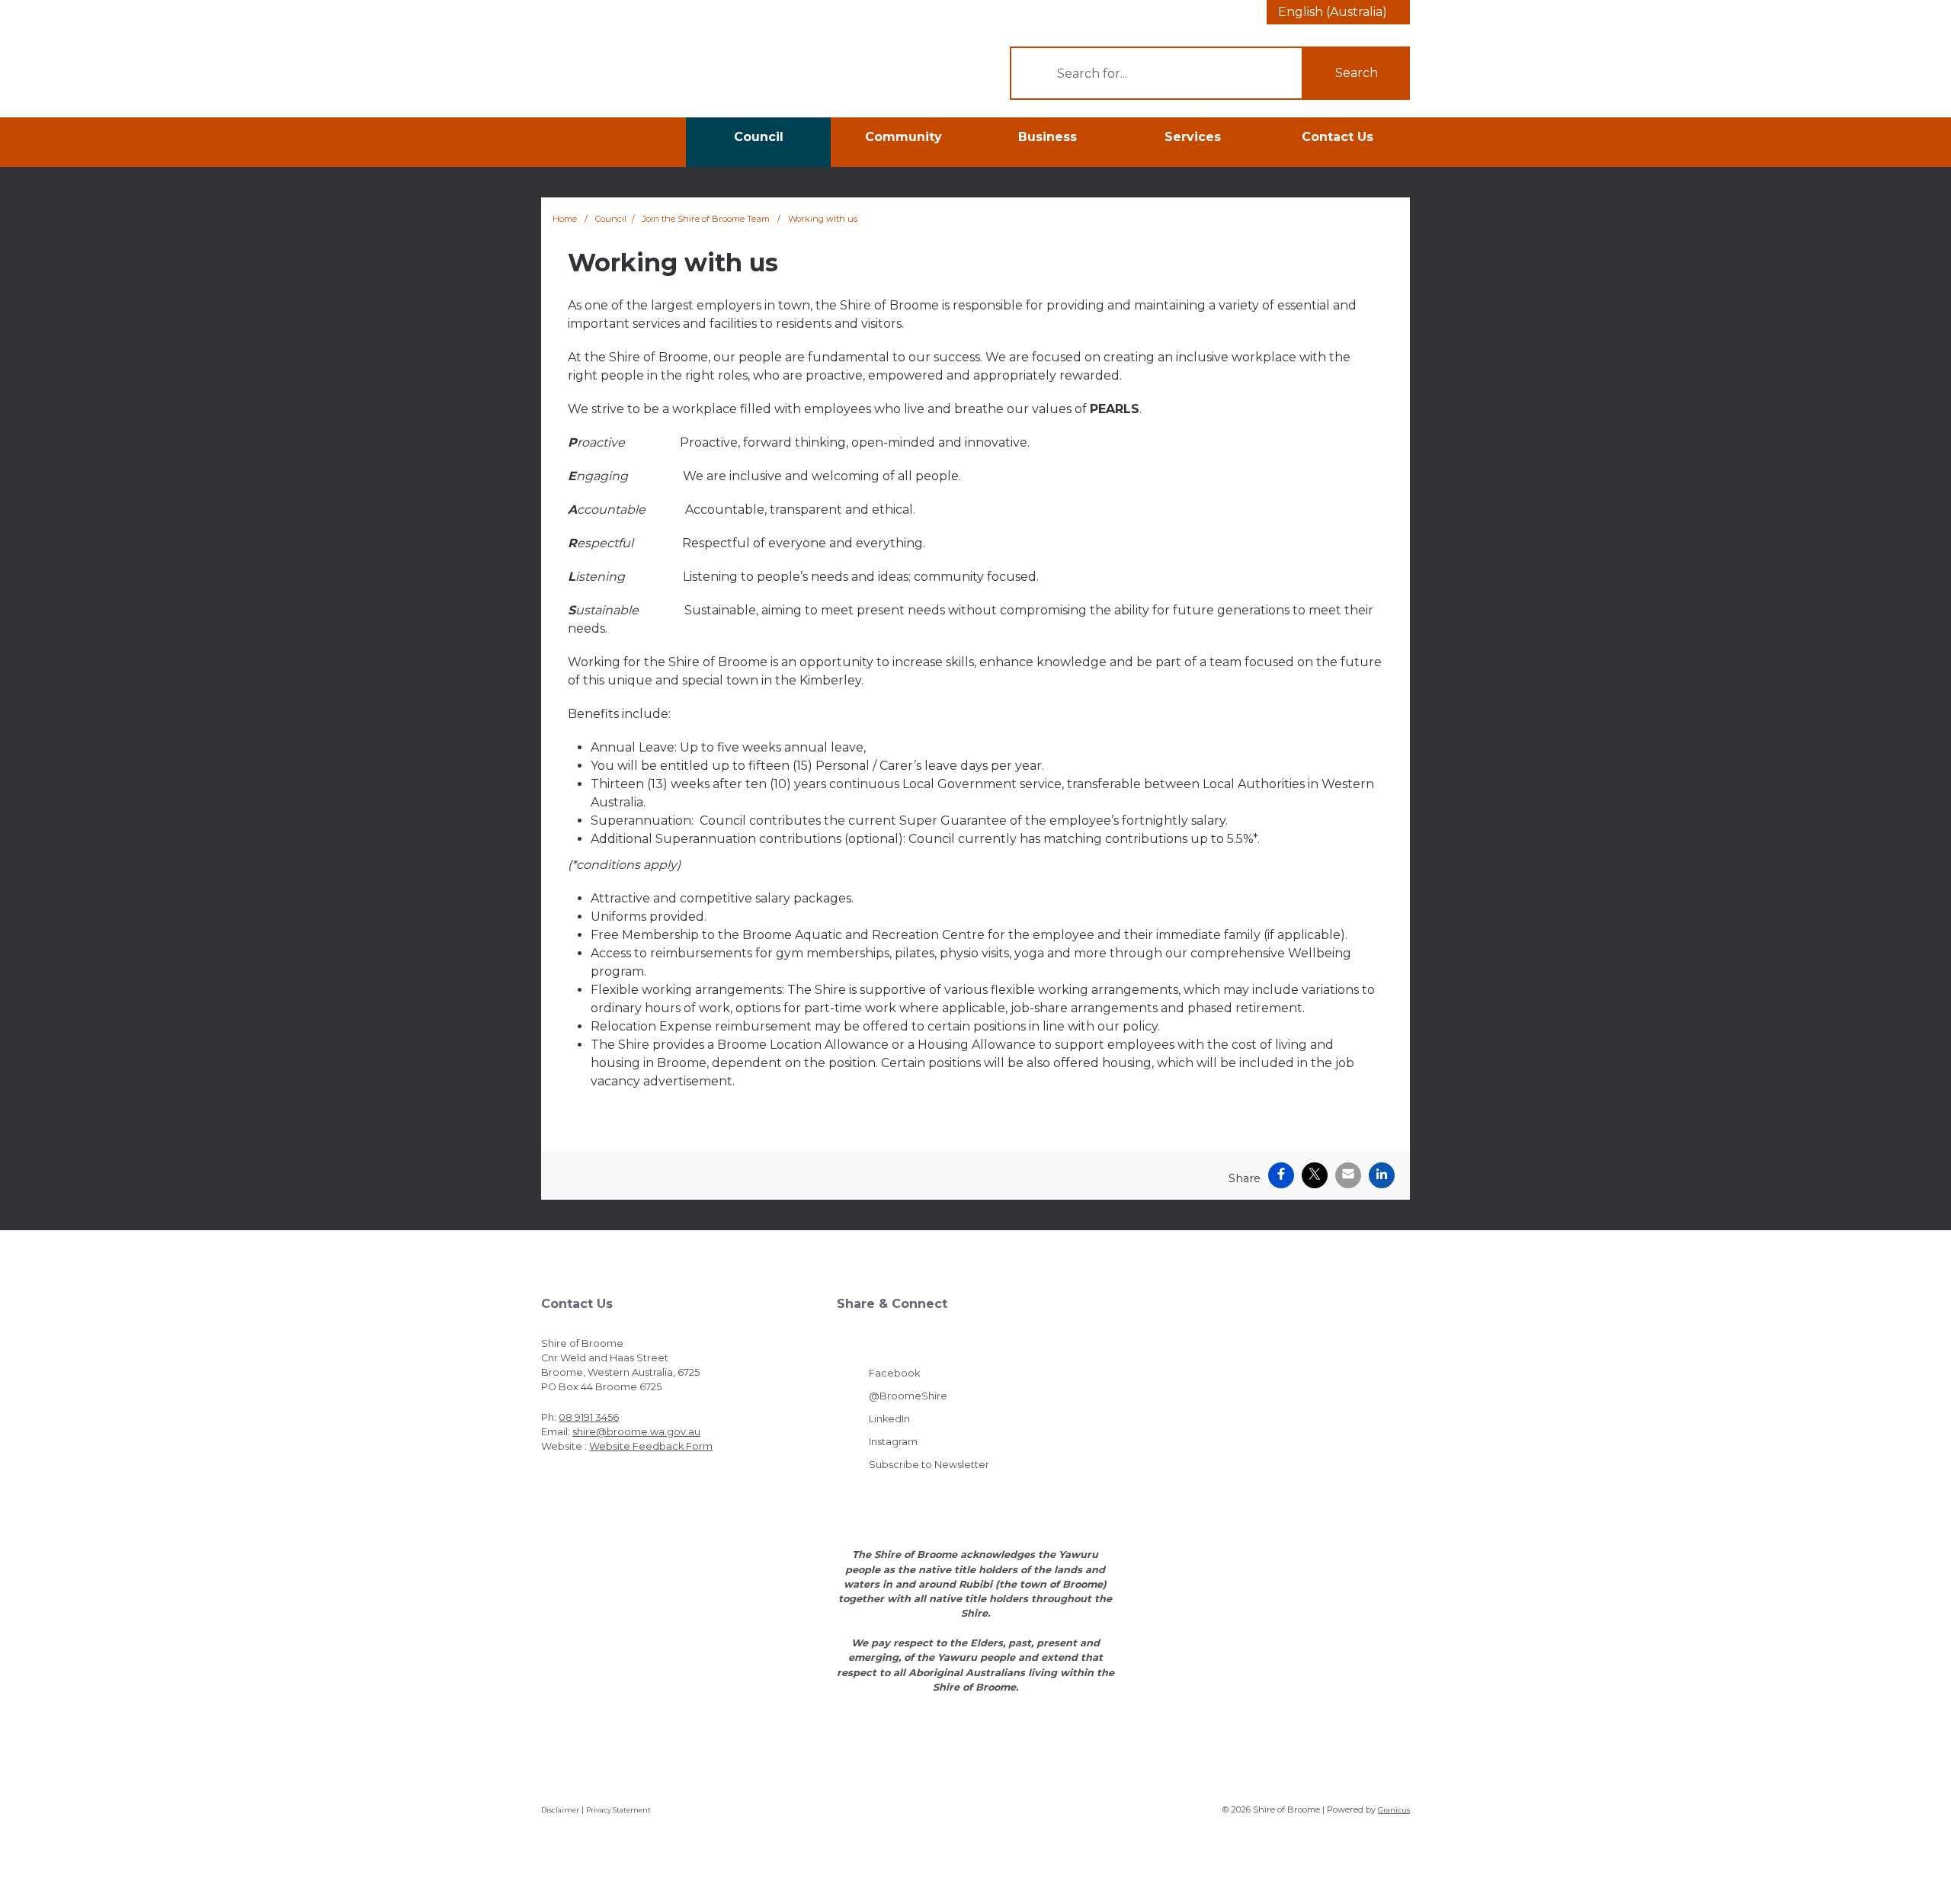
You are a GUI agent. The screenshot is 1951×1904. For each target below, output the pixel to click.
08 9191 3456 (589, 1417)
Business (1048, 137)
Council (759, 137)
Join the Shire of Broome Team (707, 219)
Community (903, 137)
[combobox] (1338, 12)
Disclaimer (560, 1810)
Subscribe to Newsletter (929, 1465)
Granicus (1394, 1810)
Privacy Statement (618, 1810)
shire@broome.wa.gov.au (636, 1432)
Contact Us (1338, 137)
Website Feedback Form (651, 1446)
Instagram (893, 1442)
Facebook (894, 1373)
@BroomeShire (908, 1396)
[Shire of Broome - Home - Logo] (618, 71)
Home (565, 219)
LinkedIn (889, 1419)
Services (1193, 137)
